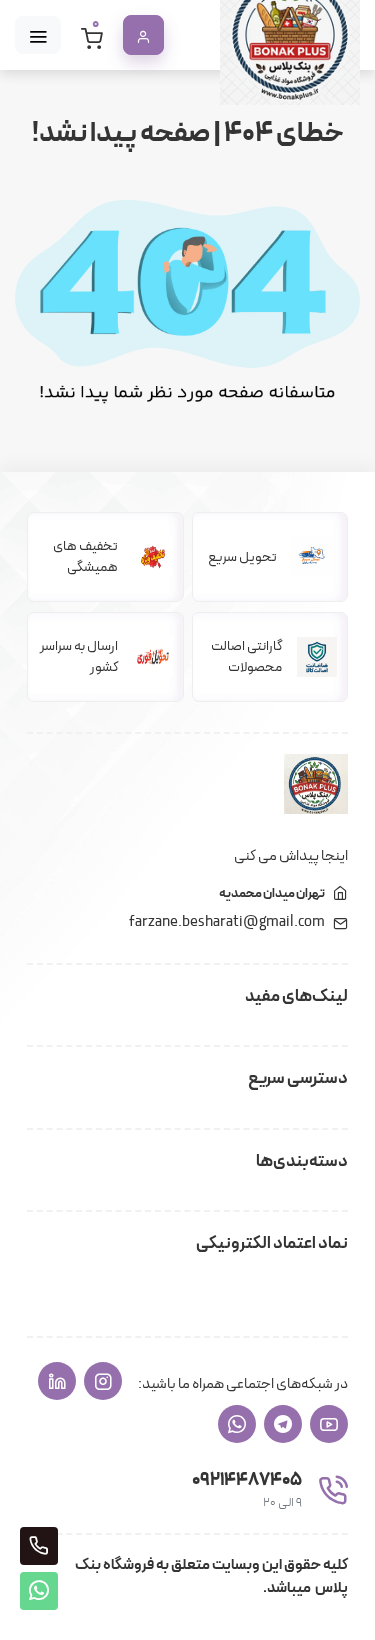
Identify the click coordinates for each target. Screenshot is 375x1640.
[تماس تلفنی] (39, 1546)
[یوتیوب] (329, 1424)
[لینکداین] (57, 1381)
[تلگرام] (283, 1424)
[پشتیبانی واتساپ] (39, 1591)
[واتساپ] (237, 1424)
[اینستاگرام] (103, 1381)
